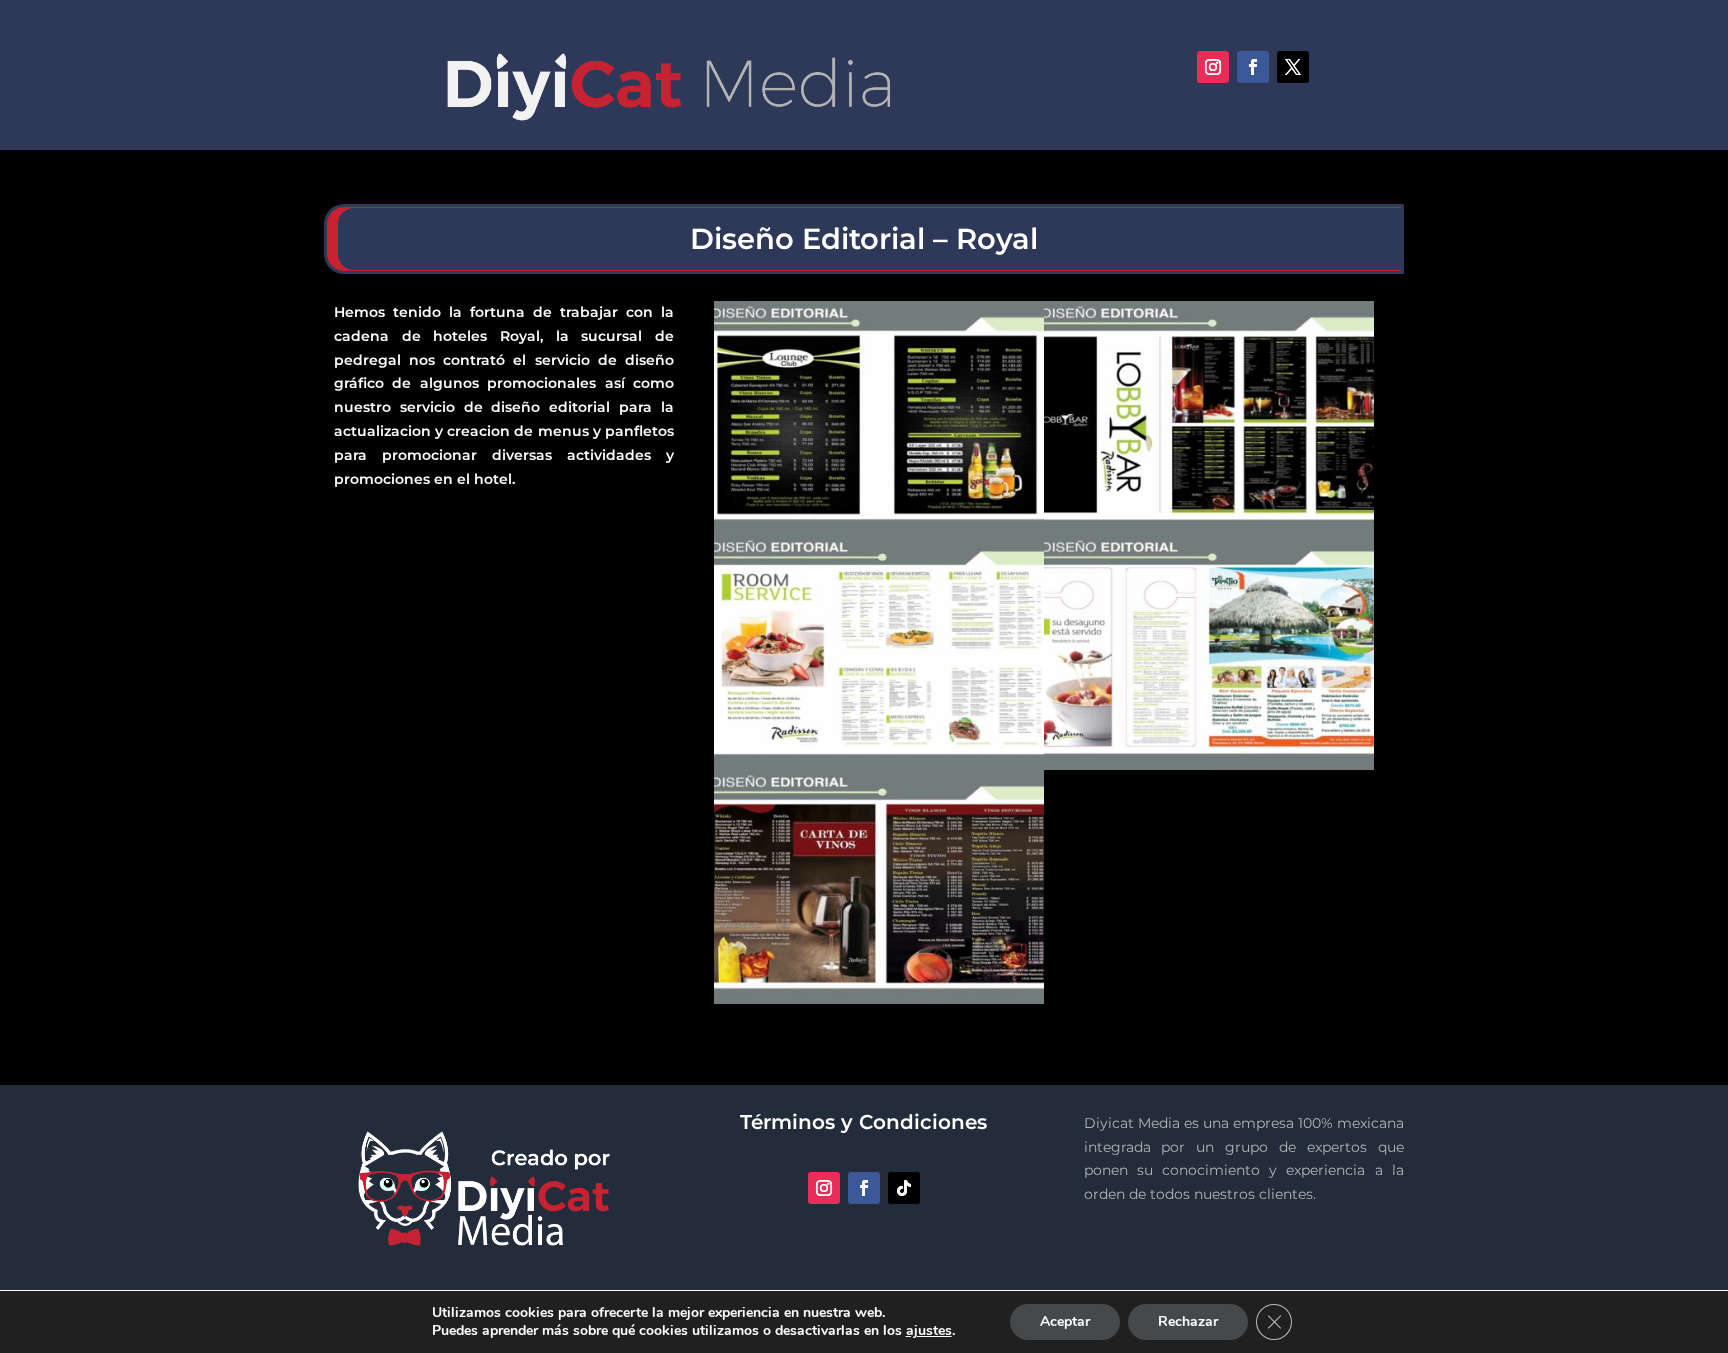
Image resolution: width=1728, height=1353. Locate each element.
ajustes (929, 1331)
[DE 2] (1209, 770)
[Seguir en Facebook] (1253, 67)
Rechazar (1188, 1321)
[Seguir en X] (1293, 67)
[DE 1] (879, 1004)
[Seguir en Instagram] (1213, 67)
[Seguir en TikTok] (904, 1188)
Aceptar (1065, 1321)
